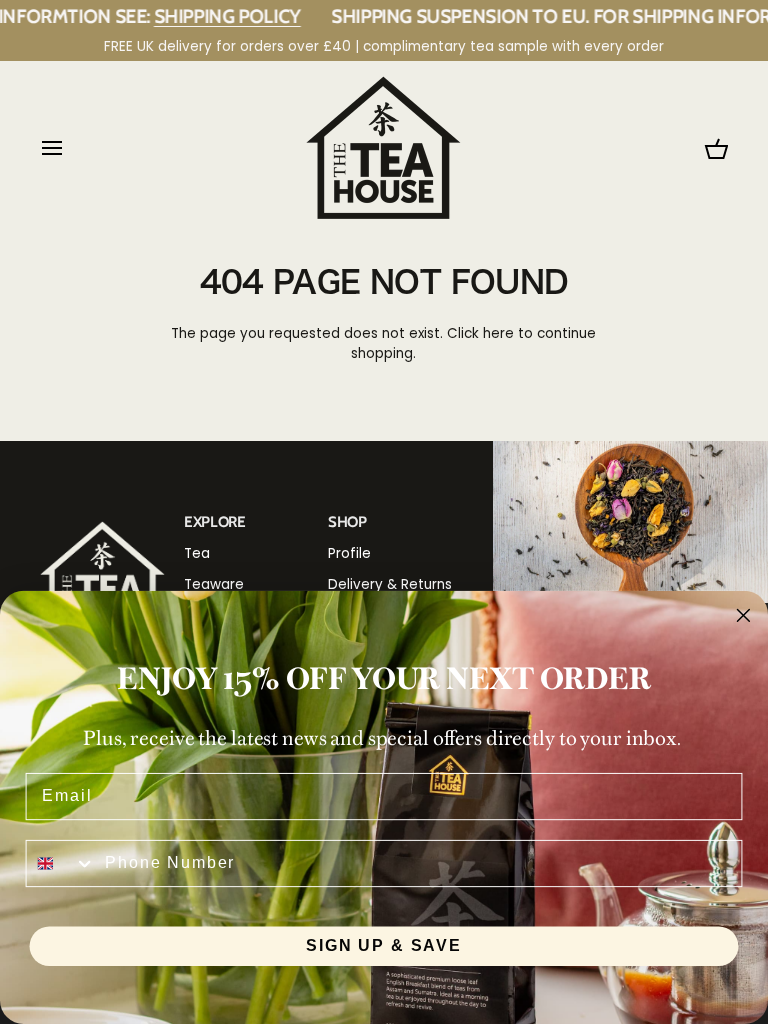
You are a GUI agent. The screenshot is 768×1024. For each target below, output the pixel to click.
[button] (102, 516)
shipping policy (200, 16)
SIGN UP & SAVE (384, 945)
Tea (197, 553)
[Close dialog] (744, 616)
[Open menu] (70, 147)
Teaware (214, 584)
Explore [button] (215, 522)
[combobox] (61, 862)
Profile (349, 553)
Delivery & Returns (390, 584)
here (498, 333)
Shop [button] (347, 522)
